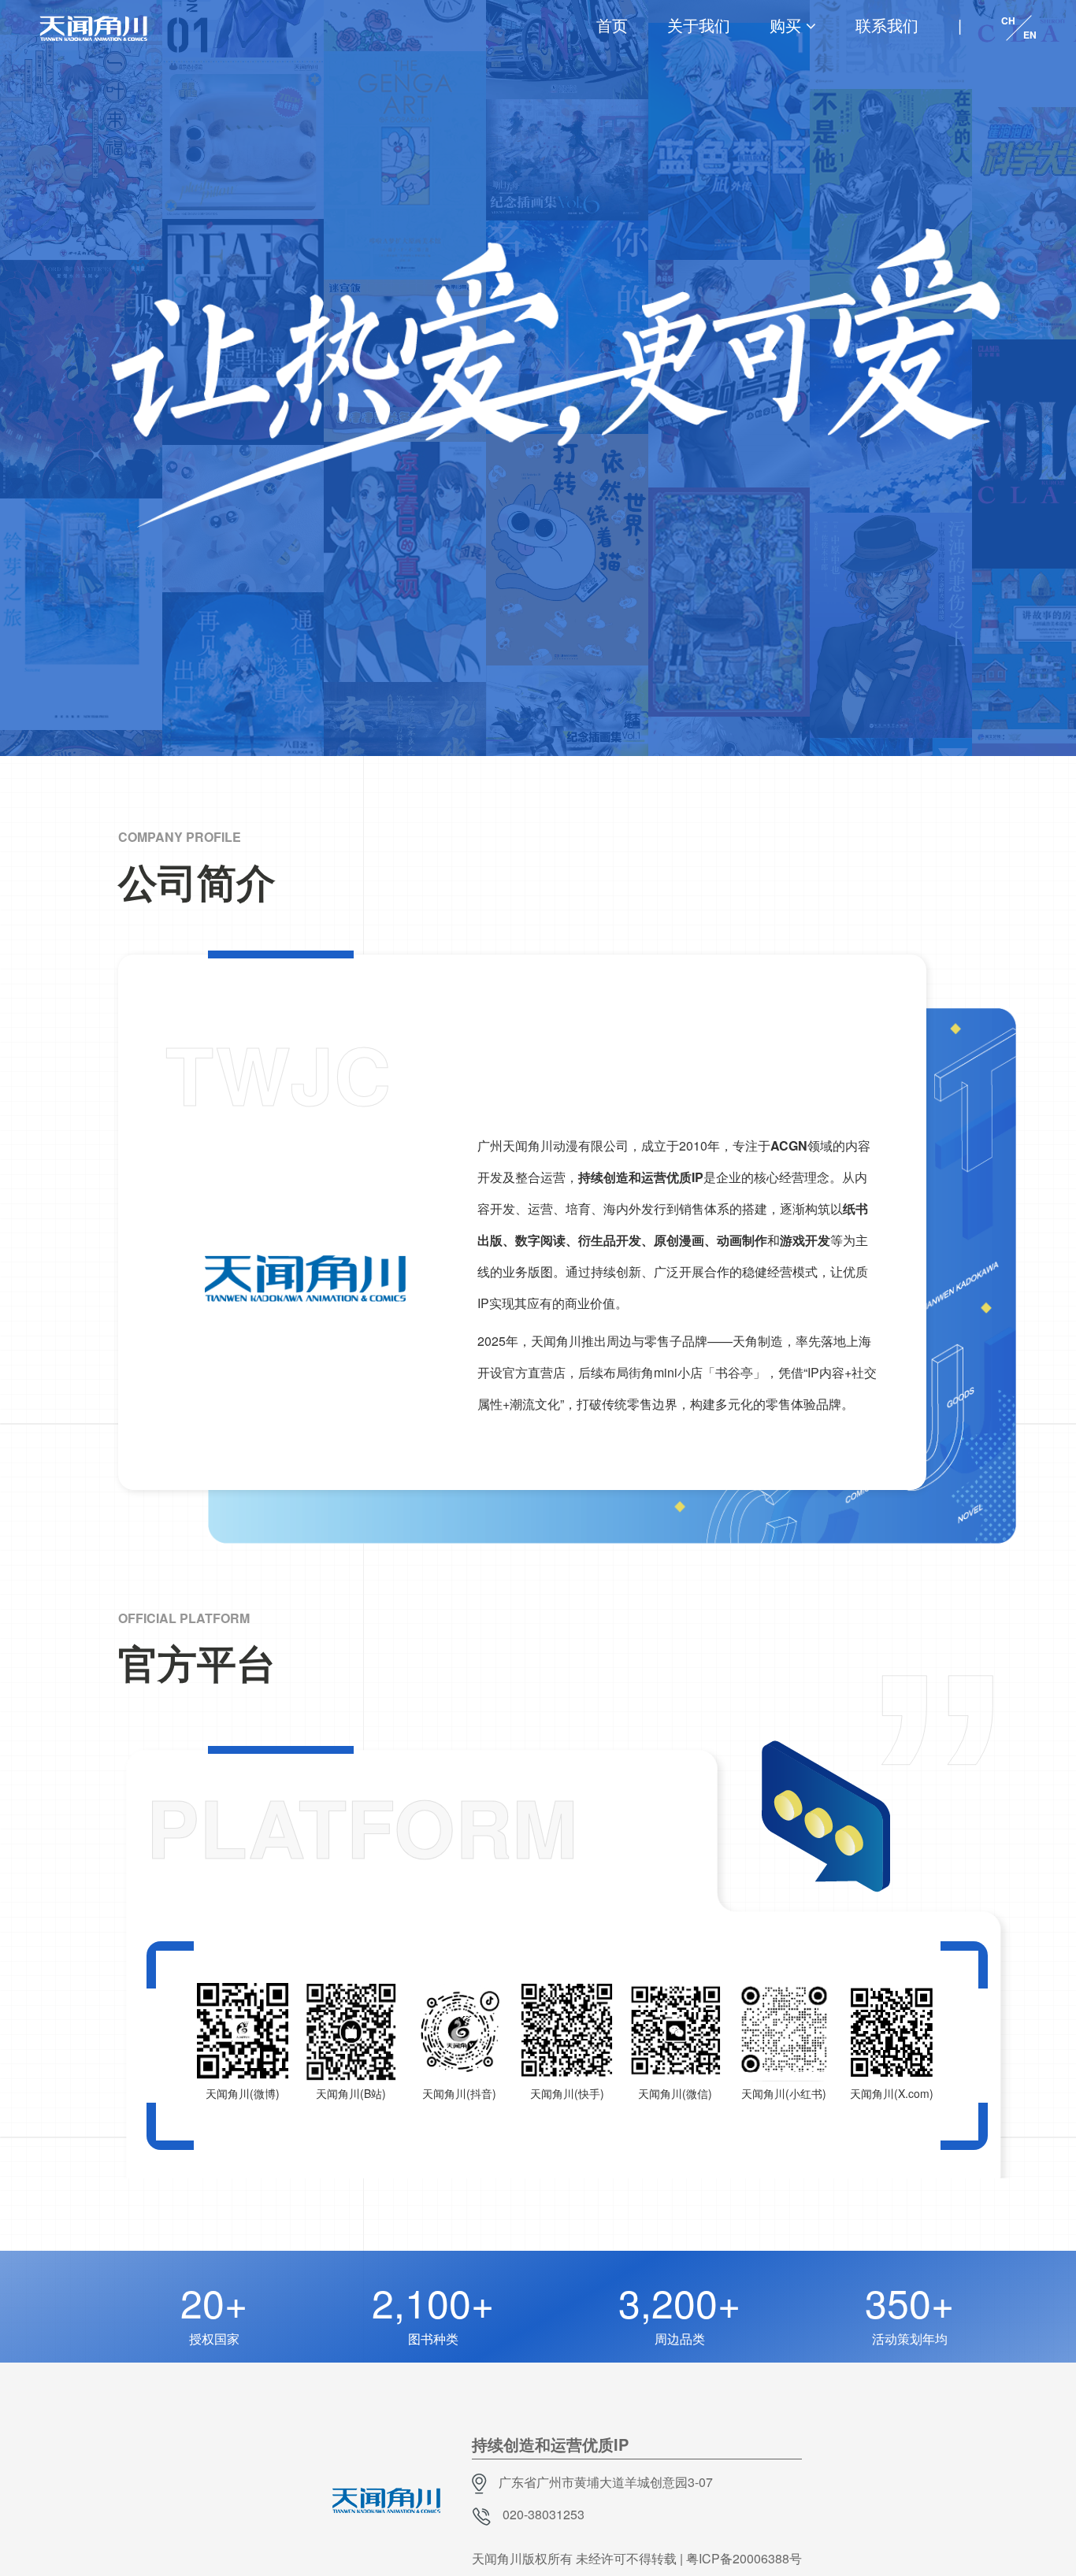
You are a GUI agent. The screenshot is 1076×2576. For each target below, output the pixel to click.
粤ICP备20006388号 (744, 2558)
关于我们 (699, 25)
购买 (785, 25)
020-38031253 (544, 2514)
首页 (612, 25)
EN (1030, 35)
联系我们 (887, 25)
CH (1008, 20)
